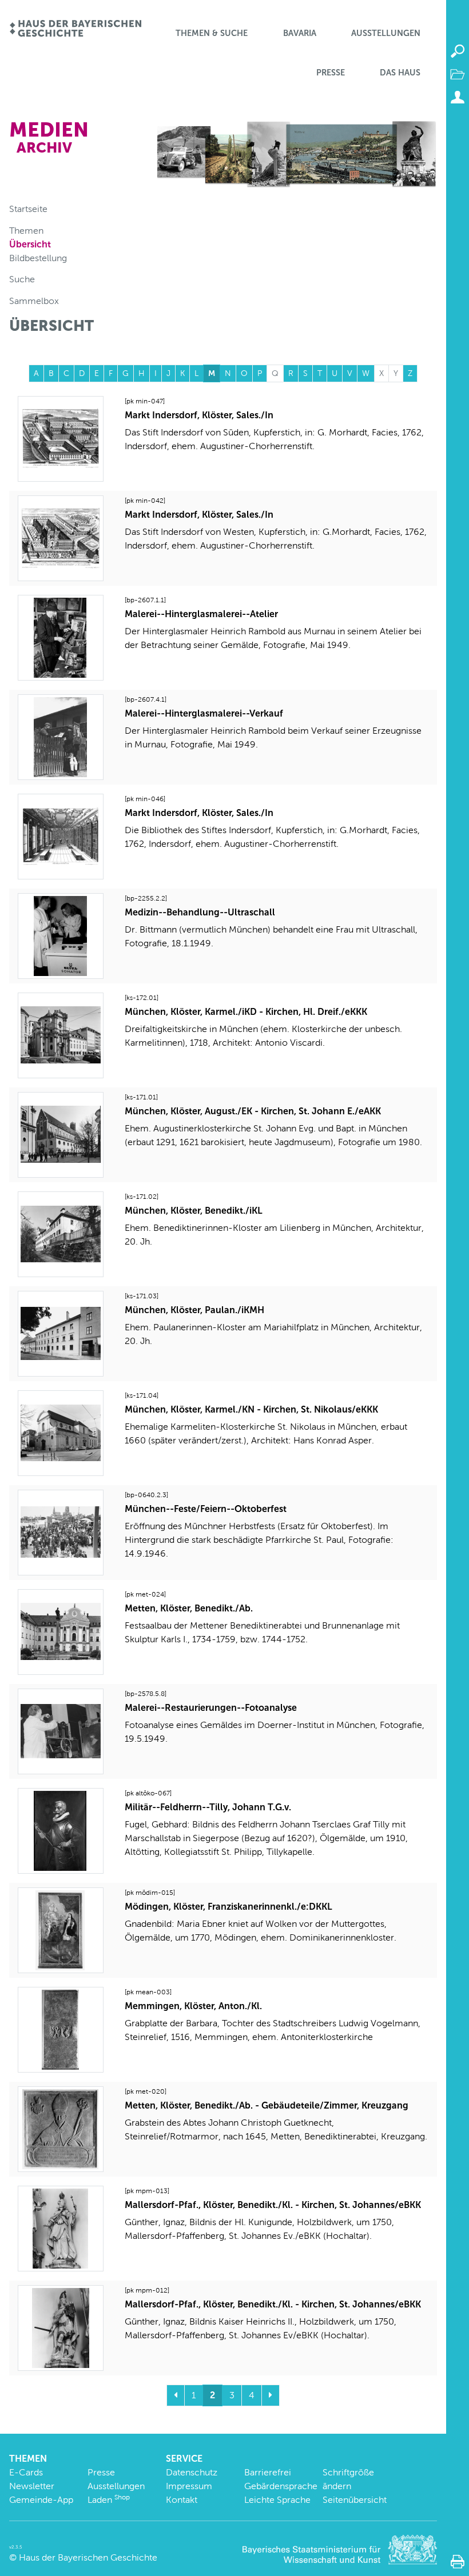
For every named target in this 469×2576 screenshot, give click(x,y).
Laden (109, 2500)
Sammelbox (34, 301)
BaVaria (300, 33)
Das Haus (400, 73)
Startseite (28, 209)
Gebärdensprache (281, 2486)
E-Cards (26, 2472)
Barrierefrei (268, 2472)
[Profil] (458, 97)
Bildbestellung (38, 258)
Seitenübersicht (355, 2500)
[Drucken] (458, 2562)
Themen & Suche (212, 33)
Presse (331, 73)
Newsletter (32, 2486)
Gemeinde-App (41, 2500)
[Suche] (458, 51)
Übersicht (30, 244)
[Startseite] (75, 29)
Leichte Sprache (277, 2500)
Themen (26, 231)
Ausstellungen (386, 33)
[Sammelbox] (458, 74)
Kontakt (182, 2500)
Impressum (189, 2486)
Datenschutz (192, 2472)
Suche (22, 279)
